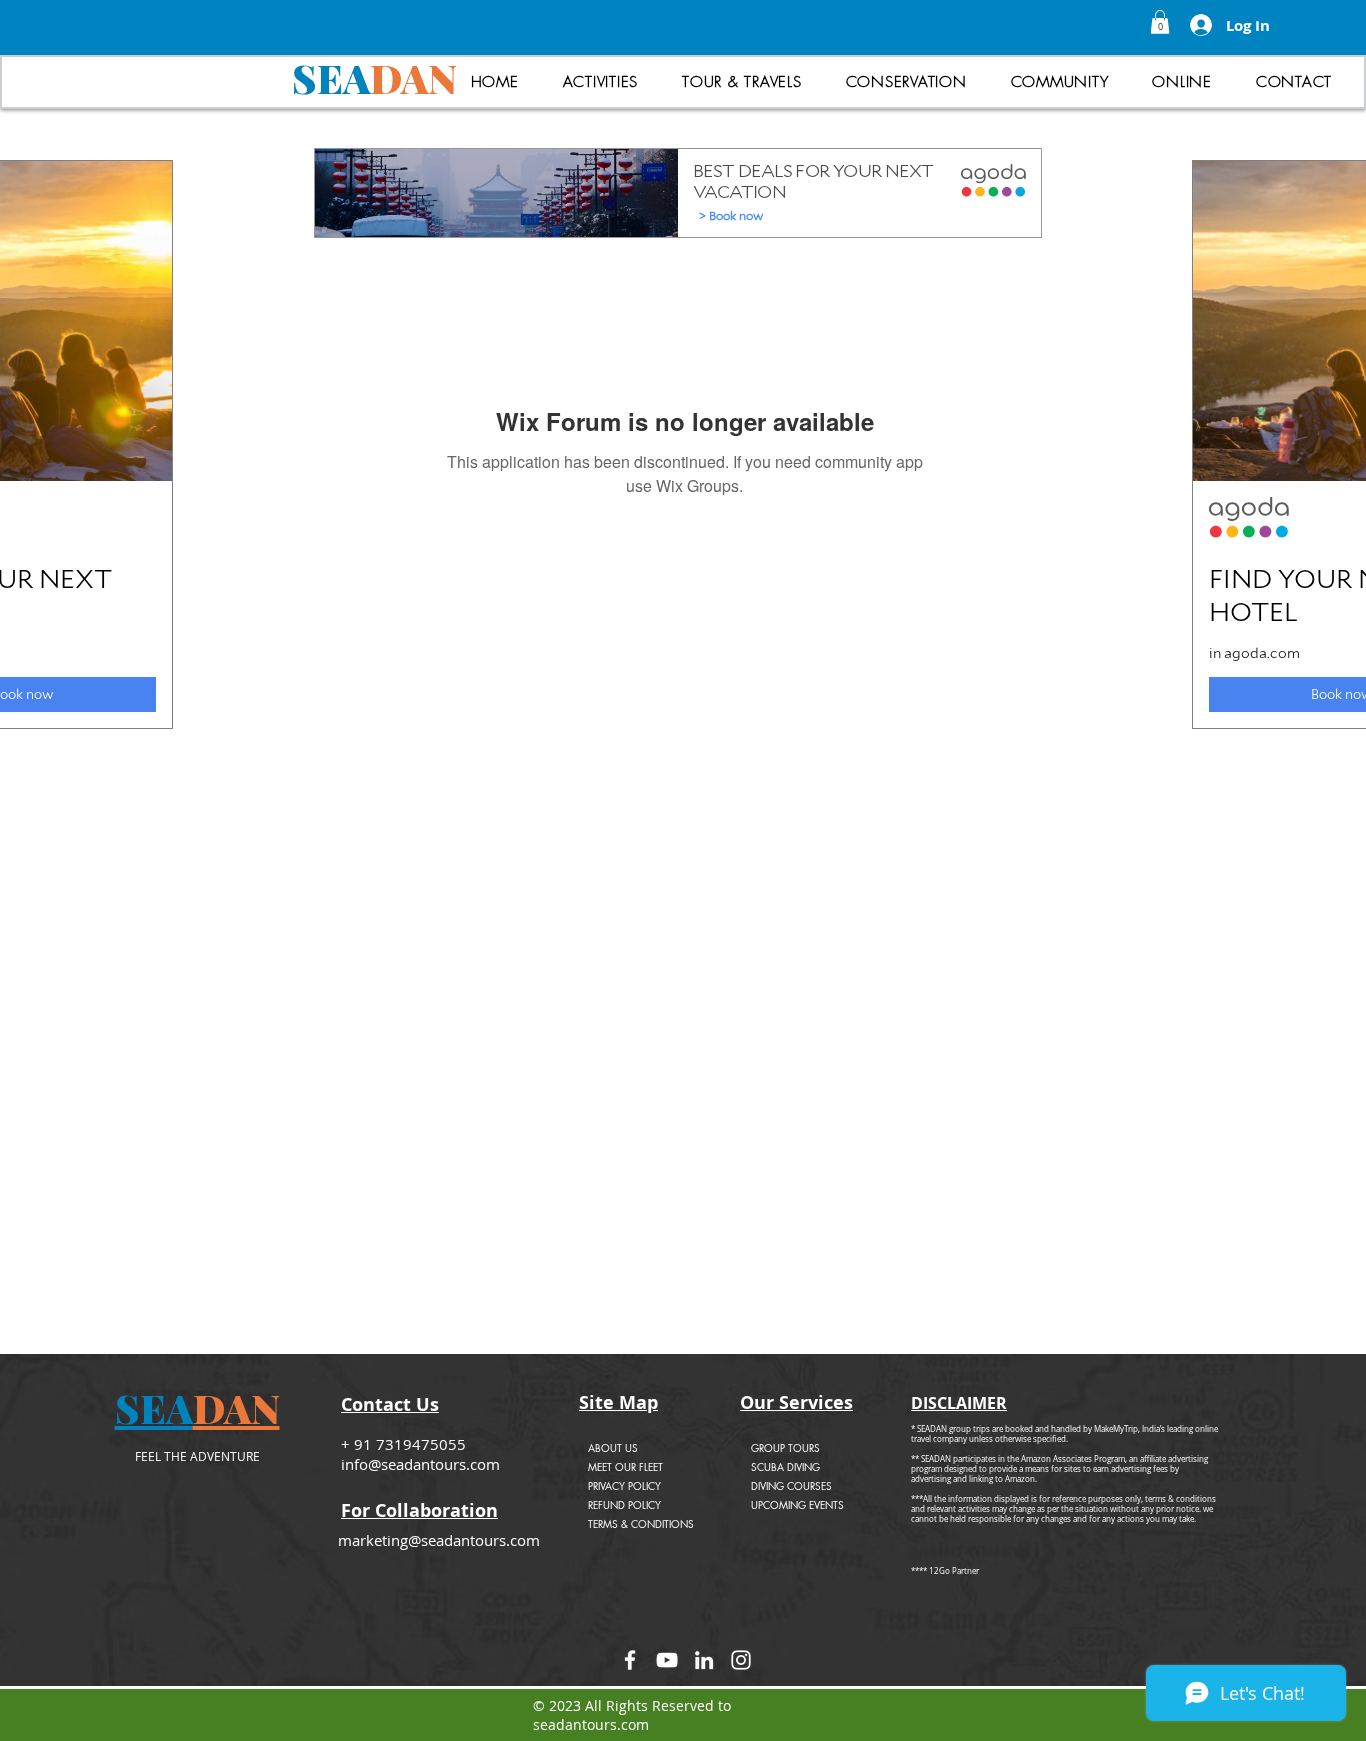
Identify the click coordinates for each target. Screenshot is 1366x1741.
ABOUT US (613, 1447)
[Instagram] (741, 1660)
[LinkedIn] (704, 1660)
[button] (1160, 22)
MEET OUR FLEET (625, 1466)
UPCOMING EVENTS (797, 1504)
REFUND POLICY (624, 1504)
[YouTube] (667, 1660)
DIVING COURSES (791, 1485)
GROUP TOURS (785, 1447)
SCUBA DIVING (785, 1466)
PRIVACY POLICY (624, 1485)
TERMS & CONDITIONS (641, 1523)
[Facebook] (630, 1660)
